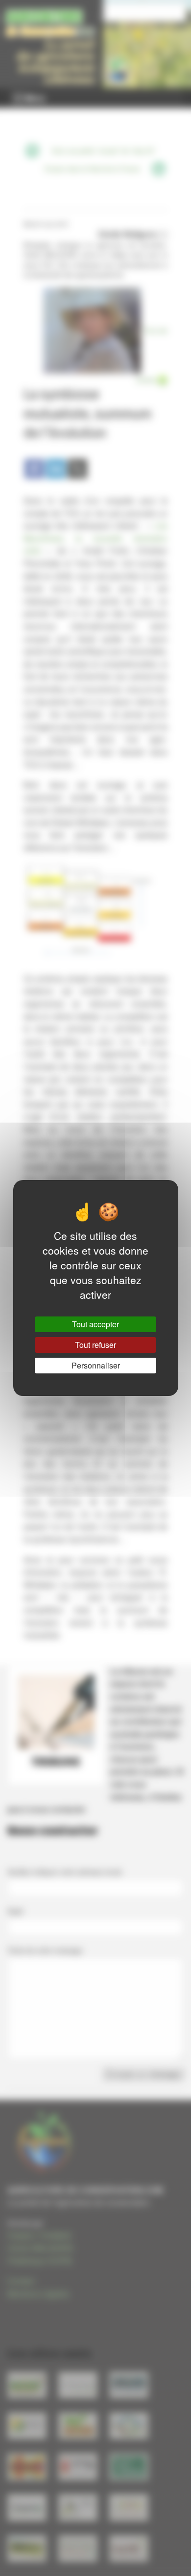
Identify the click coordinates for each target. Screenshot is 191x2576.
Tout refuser (95, 1345)
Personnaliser (96, 1365)
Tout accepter (95, 1324)
